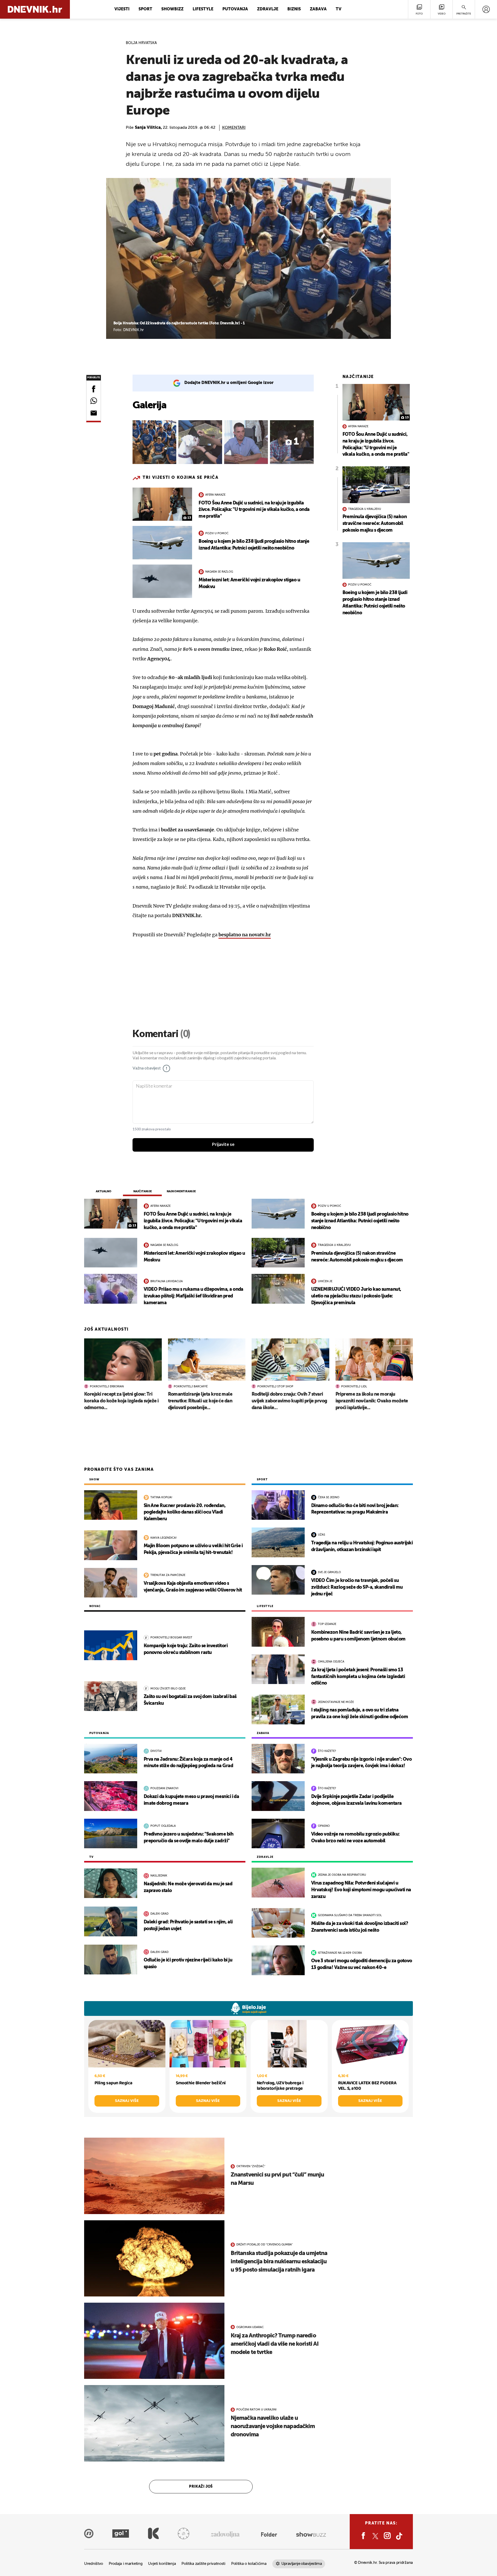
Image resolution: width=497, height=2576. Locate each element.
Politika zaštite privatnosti (203, 2564)
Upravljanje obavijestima (302, 2564)
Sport (145, 9)
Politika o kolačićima (249, 2564)
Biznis (294, 9)
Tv (339, 9)
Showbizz (172, 9)
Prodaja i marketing (126, 2564)
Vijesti (122, 9)
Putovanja (235, 9)
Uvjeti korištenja (162, 2564)
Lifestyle (203, 9)
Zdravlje (268, 9)
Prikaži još (201, 2487)
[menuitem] (486, 9)
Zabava (318, 9)
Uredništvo (94, 2564)
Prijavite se (223, 1145)
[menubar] (486, 9)
